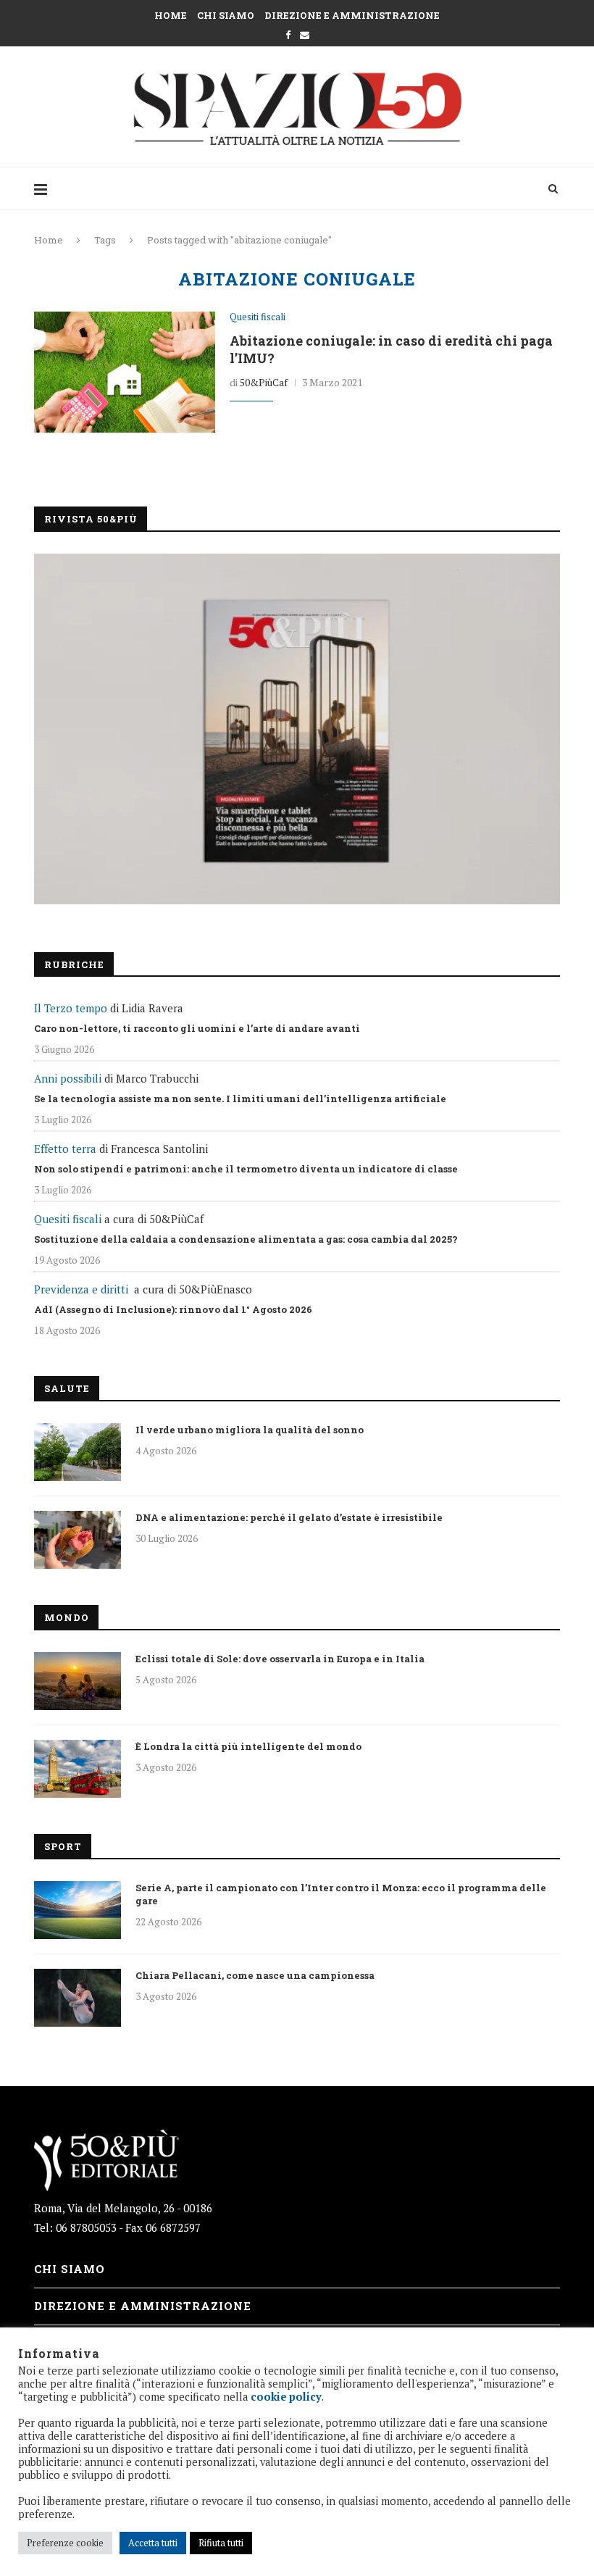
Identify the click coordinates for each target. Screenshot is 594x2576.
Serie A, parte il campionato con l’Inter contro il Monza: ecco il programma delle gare (341, 1894)
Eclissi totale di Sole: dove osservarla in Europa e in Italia (280, 1659)
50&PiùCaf (264, 382)
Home (171, 15)
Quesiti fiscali (258, 317)
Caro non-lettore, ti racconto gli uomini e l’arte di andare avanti (197, 1028)
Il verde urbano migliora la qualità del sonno (250, 1430)
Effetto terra (65, 1149)
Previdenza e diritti (81, 1289)
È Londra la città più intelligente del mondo (248, 1746)
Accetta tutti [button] (153, 2543)
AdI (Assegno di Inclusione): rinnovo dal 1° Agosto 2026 (173, 1309)
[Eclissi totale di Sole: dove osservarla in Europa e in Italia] (78, 1681)
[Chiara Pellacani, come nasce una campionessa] (78, 1998)
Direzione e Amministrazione (352, 15)
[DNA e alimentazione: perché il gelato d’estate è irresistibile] (78, 1540)
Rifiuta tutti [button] (221, 2543)
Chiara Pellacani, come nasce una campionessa (255, 1975)
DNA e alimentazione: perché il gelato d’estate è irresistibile (289, 1517)
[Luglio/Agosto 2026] (297, 729)
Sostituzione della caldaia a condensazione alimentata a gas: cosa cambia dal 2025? (246, 1239)
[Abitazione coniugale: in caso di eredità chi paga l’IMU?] (125, 372)
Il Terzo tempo (71, 1008)
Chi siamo (226, 15)
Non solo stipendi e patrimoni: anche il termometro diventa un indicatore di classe (246, 1169)
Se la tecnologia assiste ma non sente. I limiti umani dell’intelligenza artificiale (240, 1099)
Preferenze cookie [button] (65, 2543)
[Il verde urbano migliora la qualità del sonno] (78, 1452)
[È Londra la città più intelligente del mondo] (78, 1769)
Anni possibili (68, 1078)
